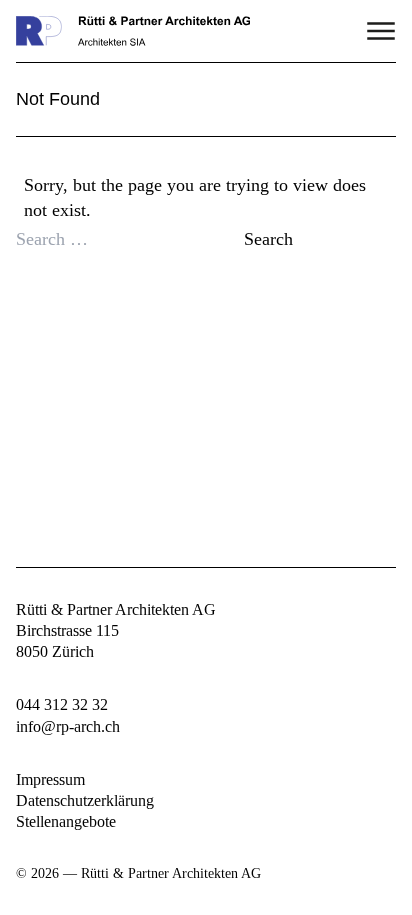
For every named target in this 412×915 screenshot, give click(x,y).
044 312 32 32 (62, 704)
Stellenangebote (66, 821)
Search (268, 239)
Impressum (50, 779)
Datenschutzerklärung (85, 800)
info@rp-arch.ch (68, 726)
